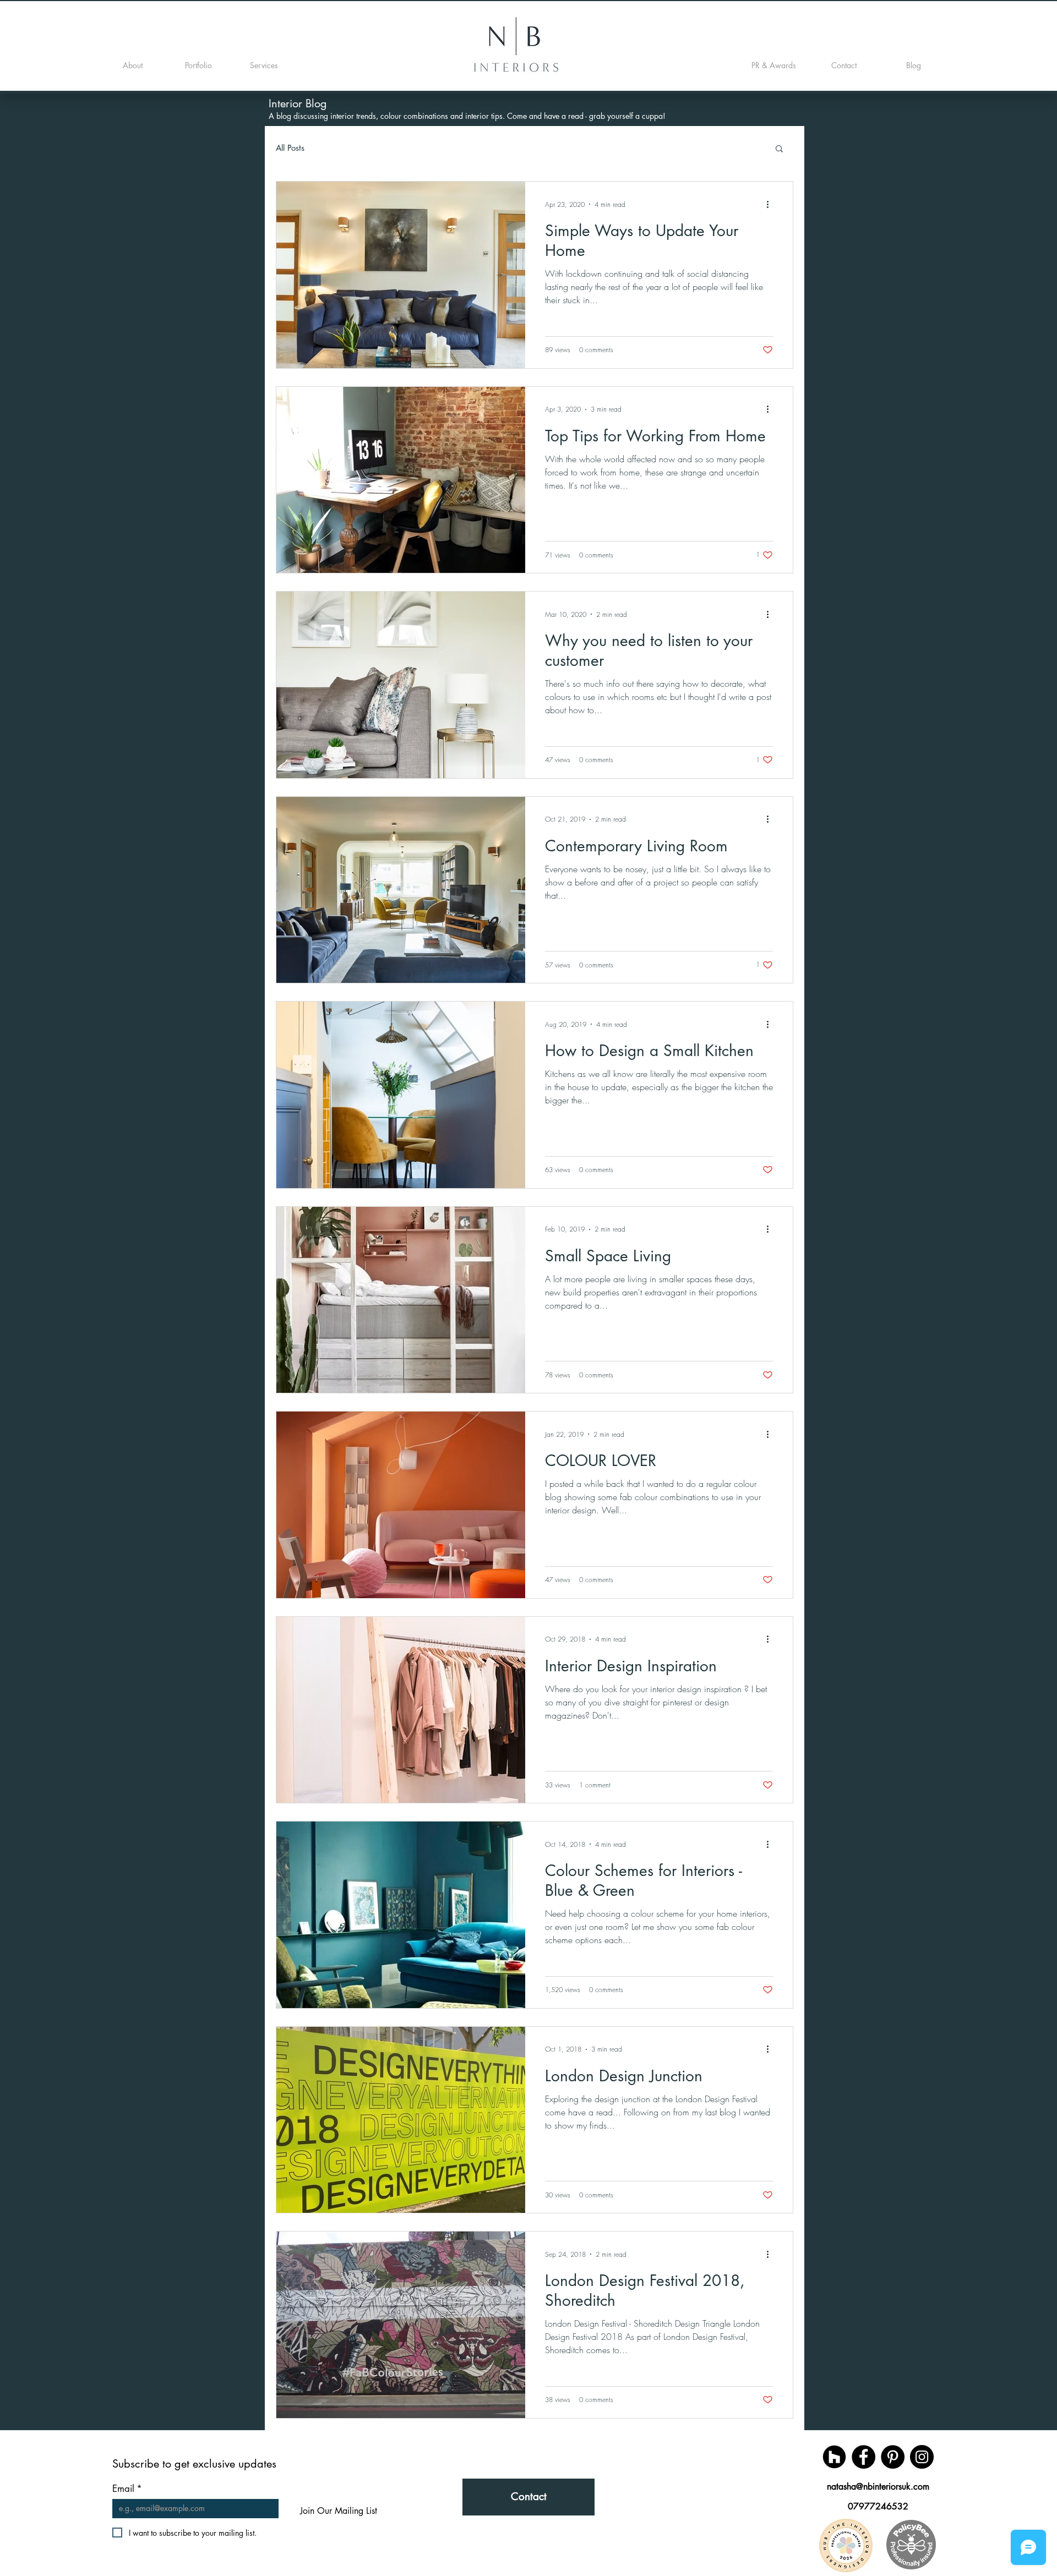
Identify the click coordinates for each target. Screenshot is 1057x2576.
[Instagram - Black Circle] (922, 2457)
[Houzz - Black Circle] (834, 2457)
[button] (779, 149)
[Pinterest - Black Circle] (893, 2457)
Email (127, 2489)
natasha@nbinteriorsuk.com (878, 2487)
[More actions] (771, 204)
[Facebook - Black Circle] (863, 2457)
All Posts (290, 148)
